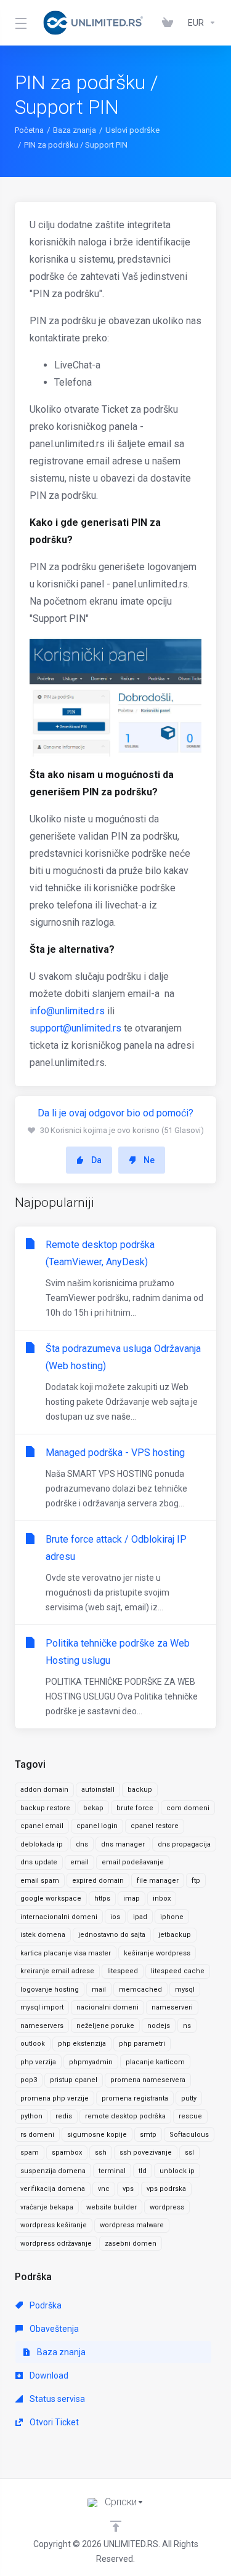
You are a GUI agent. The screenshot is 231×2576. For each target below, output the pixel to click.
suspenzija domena (53, 2171)
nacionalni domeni (107, 2007)
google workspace (51, 1898)
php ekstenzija (82, 2044)
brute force (135, 1808)
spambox (67, 2153)
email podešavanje (133, 1862)
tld (143, 2171)
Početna (29, 130)
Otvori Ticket (53, 2422)
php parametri (142, 2044)
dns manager (123, 1844)
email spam (40, 1881)
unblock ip (177, 2171)
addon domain (44, 1790)
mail (99, 1990)
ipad (140, 1917)
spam (30, 2153)
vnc (104, 2189)
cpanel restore (155, 1826)
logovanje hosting (50, 1990)
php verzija (38, 2062)
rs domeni (37, 2135)
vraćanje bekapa (47, 2207)
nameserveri (172, 2007)
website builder (111, 2207)
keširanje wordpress (157, 1953)
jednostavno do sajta (112, 1935)
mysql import (42, 2007)
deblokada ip (42, 1844)
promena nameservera (148, 2080)
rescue (190, 2116)
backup (140, 1790)
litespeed (123, 1971)
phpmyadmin (91, 2062)
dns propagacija (184, 1844)
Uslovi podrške (132, 130)
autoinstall (98, 1790)
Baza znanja (75, 130)
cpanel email (42, 1826)
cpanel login (97, 1826)
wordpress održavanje (56, 2244)
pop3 (29, 2080)
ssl (189, 2153)
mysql (185, 1990)
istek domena (43, 1935)
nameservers (42, 2026)
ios (115, 1917)
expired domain (98, 1881)
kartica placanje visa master (66, 1953)
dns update (39, 1862)
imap (132, 1898)
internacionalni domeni (59, 1917)
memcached (140, 1990)
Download (48, 2375)
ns (187, 2026)
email (79, 1862)
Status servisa (56, 2399)
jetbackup (175, 1935)
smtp (148, 2135)
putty (189, 2098)
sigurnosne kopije (97, 2135)
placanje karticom (155, 2062)
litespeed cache (178, 1971)
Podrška (45, 2305)
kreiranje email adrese (57, 1971)
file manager (158, 1881)
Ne (149, 1160)
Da (96, 1160)
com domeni (188, 1808)
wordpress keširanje (54, 2225)
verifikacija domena (53, 2189)
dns (82, 1844)
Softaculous (189, 2135)
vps (128, 2189)
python (31, 2116)
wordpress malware (132, 2225)
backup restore (45, 1808)
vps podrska (166, 2189)
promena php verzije (55, 2098)
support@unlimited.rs (75, 1028)
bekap (93, 1808)
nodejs (159, 2026)
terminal (112, 2171)
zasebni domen (131, 2244)
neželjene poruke (105, 2026)
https (102, 1898)
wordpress (167, 2207)
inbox (162, 1898)
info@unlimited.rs (67, 1011)
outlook (33, 2044)
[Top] (116, 2526)
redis (64, 2116)
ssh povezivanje (146, 2153)
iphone (172, 1917)
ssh (101, 2153)
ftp (196, 1881)
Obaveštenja (53, 2329)
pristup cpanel (74, 2080)
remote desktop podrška (125, 2116)
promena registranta (135, 2098)
